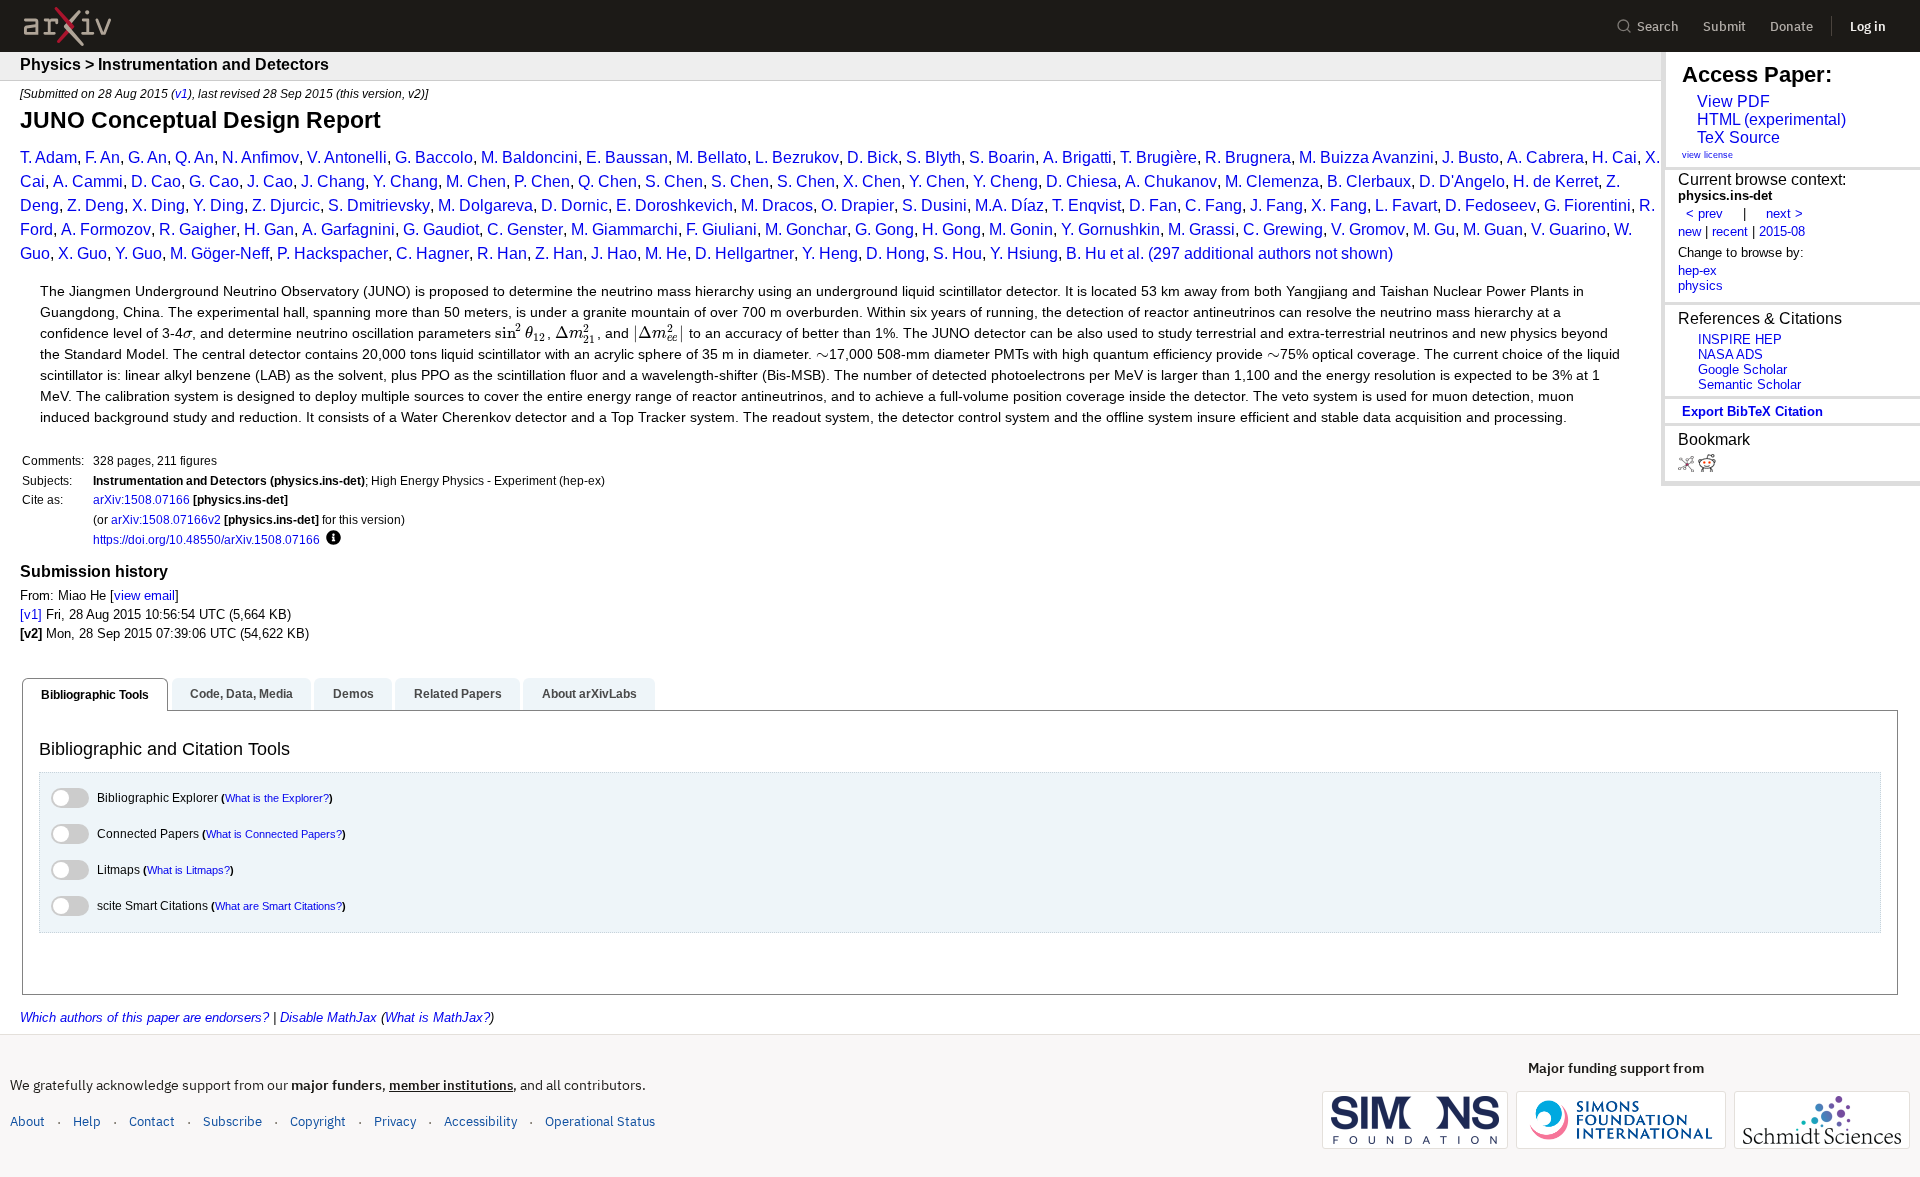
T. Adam (48, 157)
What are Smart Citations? (278, 906)
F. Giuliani (721, 229)
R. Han (502, 253)
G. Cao (214, 181)
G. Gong (884, 229)
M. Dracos (777, 205)
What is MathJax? (437, 1017)
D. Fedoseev (1490, 205)
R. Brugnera (1248, 157)
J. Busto (1470, 157)
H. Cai (1614, 157)
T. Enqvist (1086, 205)
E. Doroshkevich (674, 205)
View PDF (1733, 101)
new (1689, 231)
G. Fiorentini (1587, 205)
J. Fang (1276, 205)
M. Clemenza (1272, 181)
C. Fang (1213, 205)
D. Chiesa (1081, 181)
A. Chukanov (1171, 181)
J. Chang (333, 181)
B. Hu (1086, 253)
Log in (1868, 26)
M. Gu (1434, 229)
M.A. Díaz (1009, 205)
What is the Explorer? (277, 798)
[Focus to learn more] (330, 539)
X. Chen (872, 181)
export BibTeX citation (1752, 411)
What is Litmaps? (188, 870)
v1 (181, 93)
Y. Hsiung (1024, 253)
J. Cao (270, 181)
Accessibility (480, 1121)
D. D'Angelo (1462, 181)
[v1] (31, 614)
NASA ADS (1730, 354)
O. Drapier (857, 205)
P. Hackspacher (332, 253)
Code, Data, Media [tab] (241, 694)
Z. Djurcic (286, 205)
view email (144, 595)
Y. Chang (405, 181)
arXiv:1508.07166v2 (166, 519)
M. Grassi (1201, 229)
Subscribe (232, 1121)
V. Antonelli (347, 157)
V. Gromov (1368, 229)
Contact (152, 1121)
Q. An (194, 157)
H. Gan (269, 229)
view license (1707, 155)
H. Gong (951, 229)
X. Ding (158, 205)
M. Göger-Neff (219, 253)
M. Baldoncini (529, 157)
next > (1784, 213)
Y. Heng (830, 253)
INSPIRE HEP (1740, 339)
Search (1658, 26)
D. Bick (872, 157)
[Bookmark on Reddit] (1707, 467)
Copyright (318, 1121)
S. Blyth (933, 157)
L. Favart (1406, 205)
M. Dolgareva (485, 205)
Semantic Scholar (1749, 384)
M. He (666, 253)
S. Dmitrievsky (379, 205)
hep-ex (1697, 270)
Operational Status (600, 1121)
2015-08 (1782, 231)
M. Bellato (711, 157)
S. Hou (957, 253)
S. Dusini (934, 205)
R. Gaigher (197, 229)
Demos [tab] (353, 694)
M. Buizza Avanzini (1366, 157)
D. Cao (156, 181)
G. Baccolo (434, 157)
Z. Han (559, 253)
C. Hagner (432, 253)
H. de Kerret (1555, 181)
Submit (1724, 26)
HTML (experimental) (1771, 119)
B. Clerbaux (1369, 181)
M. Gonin (1021, 229)
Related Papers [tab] (458, 694)
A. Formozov (106, 229)
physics (1700, 285)
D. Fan (1153, 205)
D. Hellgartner (744, 253)
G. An (147, 157)
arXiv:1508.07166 (141, 499)
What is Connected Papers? (274, 834)
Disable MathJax (328, 1017)
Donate (1791, 26)
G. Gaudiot (441, 229)
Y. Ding (218, 205)
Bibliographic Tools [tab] (95, 695)
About (27, 1121)
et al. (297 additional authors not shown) (1251, 253)
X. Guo (82, 253)
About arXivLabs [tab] (589, 694)
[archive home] (67, 26)
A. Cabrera (1545, 157)
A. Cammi (88, 181)
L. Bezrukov (797, 157)
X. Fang (1339, 205)
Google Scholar (1742, 369)
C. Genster (525, 229)
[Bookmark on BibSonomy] (1688, 467)
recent (1730, 231)
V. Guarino (1568, 229)
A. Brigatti (1077, 157)
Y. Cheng (1005, 181)
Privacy (395, 1121)
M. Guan (1493, 229)
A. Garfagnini (348, 229)
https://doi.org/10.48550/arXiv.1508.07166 (206, 539)
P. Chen (542, 181)
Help (87, 1121)
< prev (1704, 213)
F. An (102, 157)
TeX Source (1738, 137)
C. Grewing (1283, 229)
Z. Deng (95, 205)
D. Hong (895, 253)
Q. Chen (607, 181)
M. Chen (476, 181)
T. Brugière (1158, 157)
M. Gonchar (806, 229)
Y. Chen (937, 181)
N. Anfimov (260, 157)
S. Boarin (1002, 157)
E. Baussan (627, 157)
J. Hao (614, 253)
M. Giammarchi (624, 229)
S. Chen (674, 181)
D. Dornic (574, 205)
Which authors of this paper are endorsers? (144, 1017)
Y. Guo (138, 253)
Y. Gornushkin (1110, 229)
